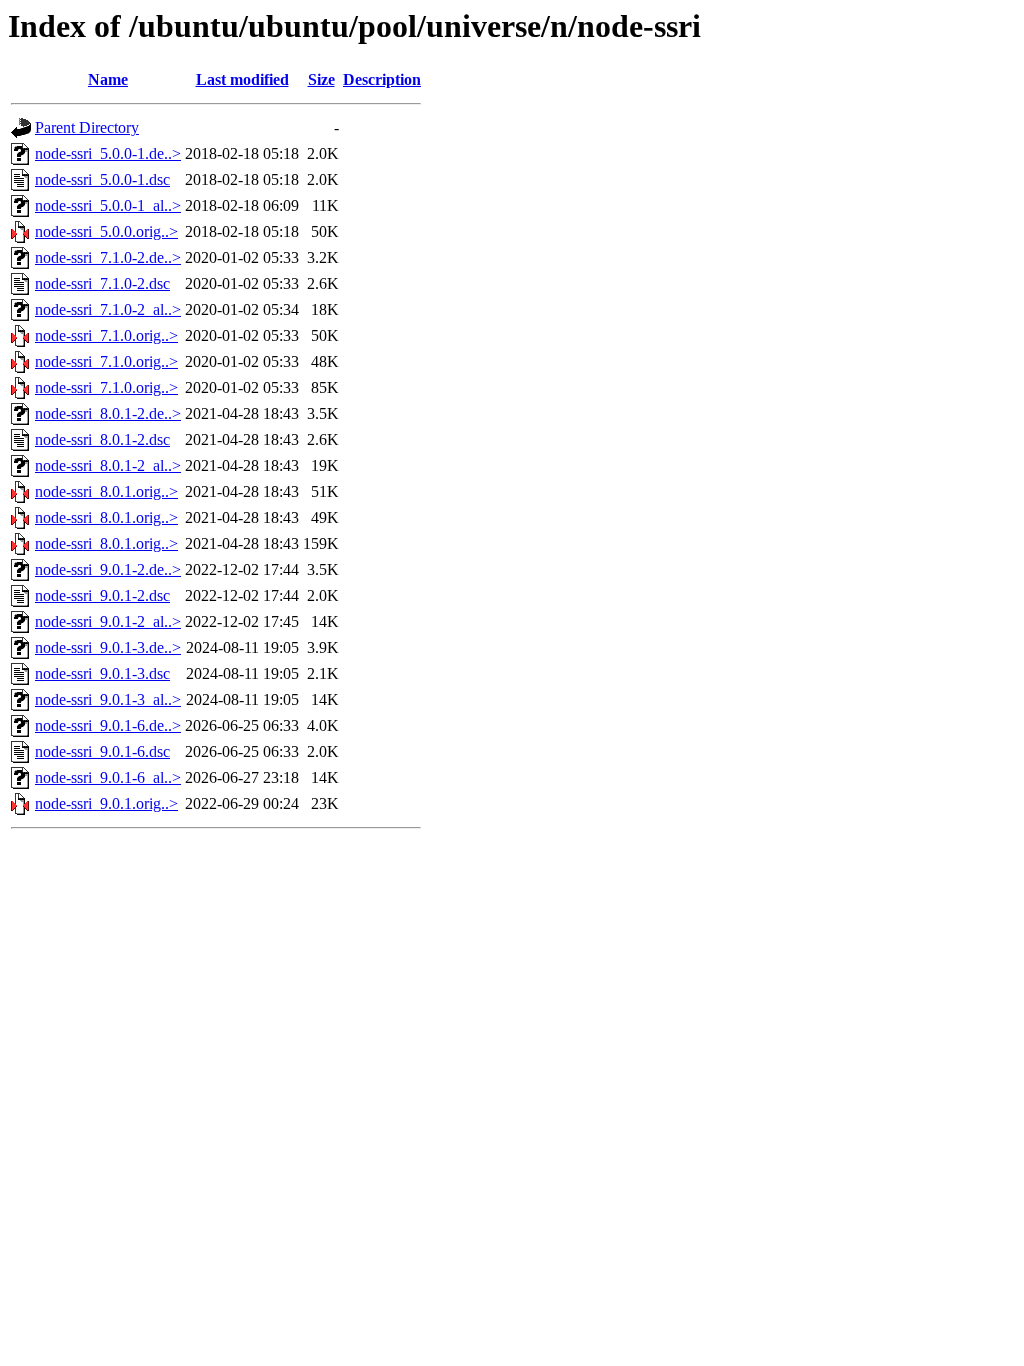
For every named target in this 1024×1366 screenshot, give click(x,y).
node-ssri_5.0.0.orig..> (106, 231)
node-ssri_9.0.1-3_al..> (108, 699)
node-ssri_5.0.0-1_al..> (108, 205)
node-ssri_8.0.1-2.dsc (102, 439)
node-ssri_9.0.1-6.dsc (102, 751)
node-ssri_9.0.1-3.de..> (108, 647)
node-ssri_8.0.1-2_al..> (108, 465)
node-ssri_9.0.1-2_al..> (108, 621)
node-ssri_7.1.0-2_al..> (108, 309)
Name (108, 79)
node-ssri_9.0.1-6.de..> (108, 725)
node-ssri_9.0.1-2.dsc (102, 595)
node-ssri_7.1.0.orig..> (106, 335)
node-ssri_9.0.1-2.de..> (108, 569)
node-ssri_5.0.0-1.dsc (102, 179)
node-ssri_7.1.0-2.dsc (102, 283)
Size (321, 79)
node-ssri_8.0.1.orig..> (106, 491)
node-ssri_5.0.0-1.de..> (108, 153)
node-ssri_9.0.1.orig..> (106, 803)
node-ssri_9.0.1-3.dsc (102, 673)
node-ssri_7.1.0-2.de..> (108, 257)
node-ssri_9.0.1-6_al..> (108, 777)
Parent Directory (87, 127)
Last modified (242, 79)
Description (382, 79)
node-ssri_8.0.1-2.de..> (108, 413)
